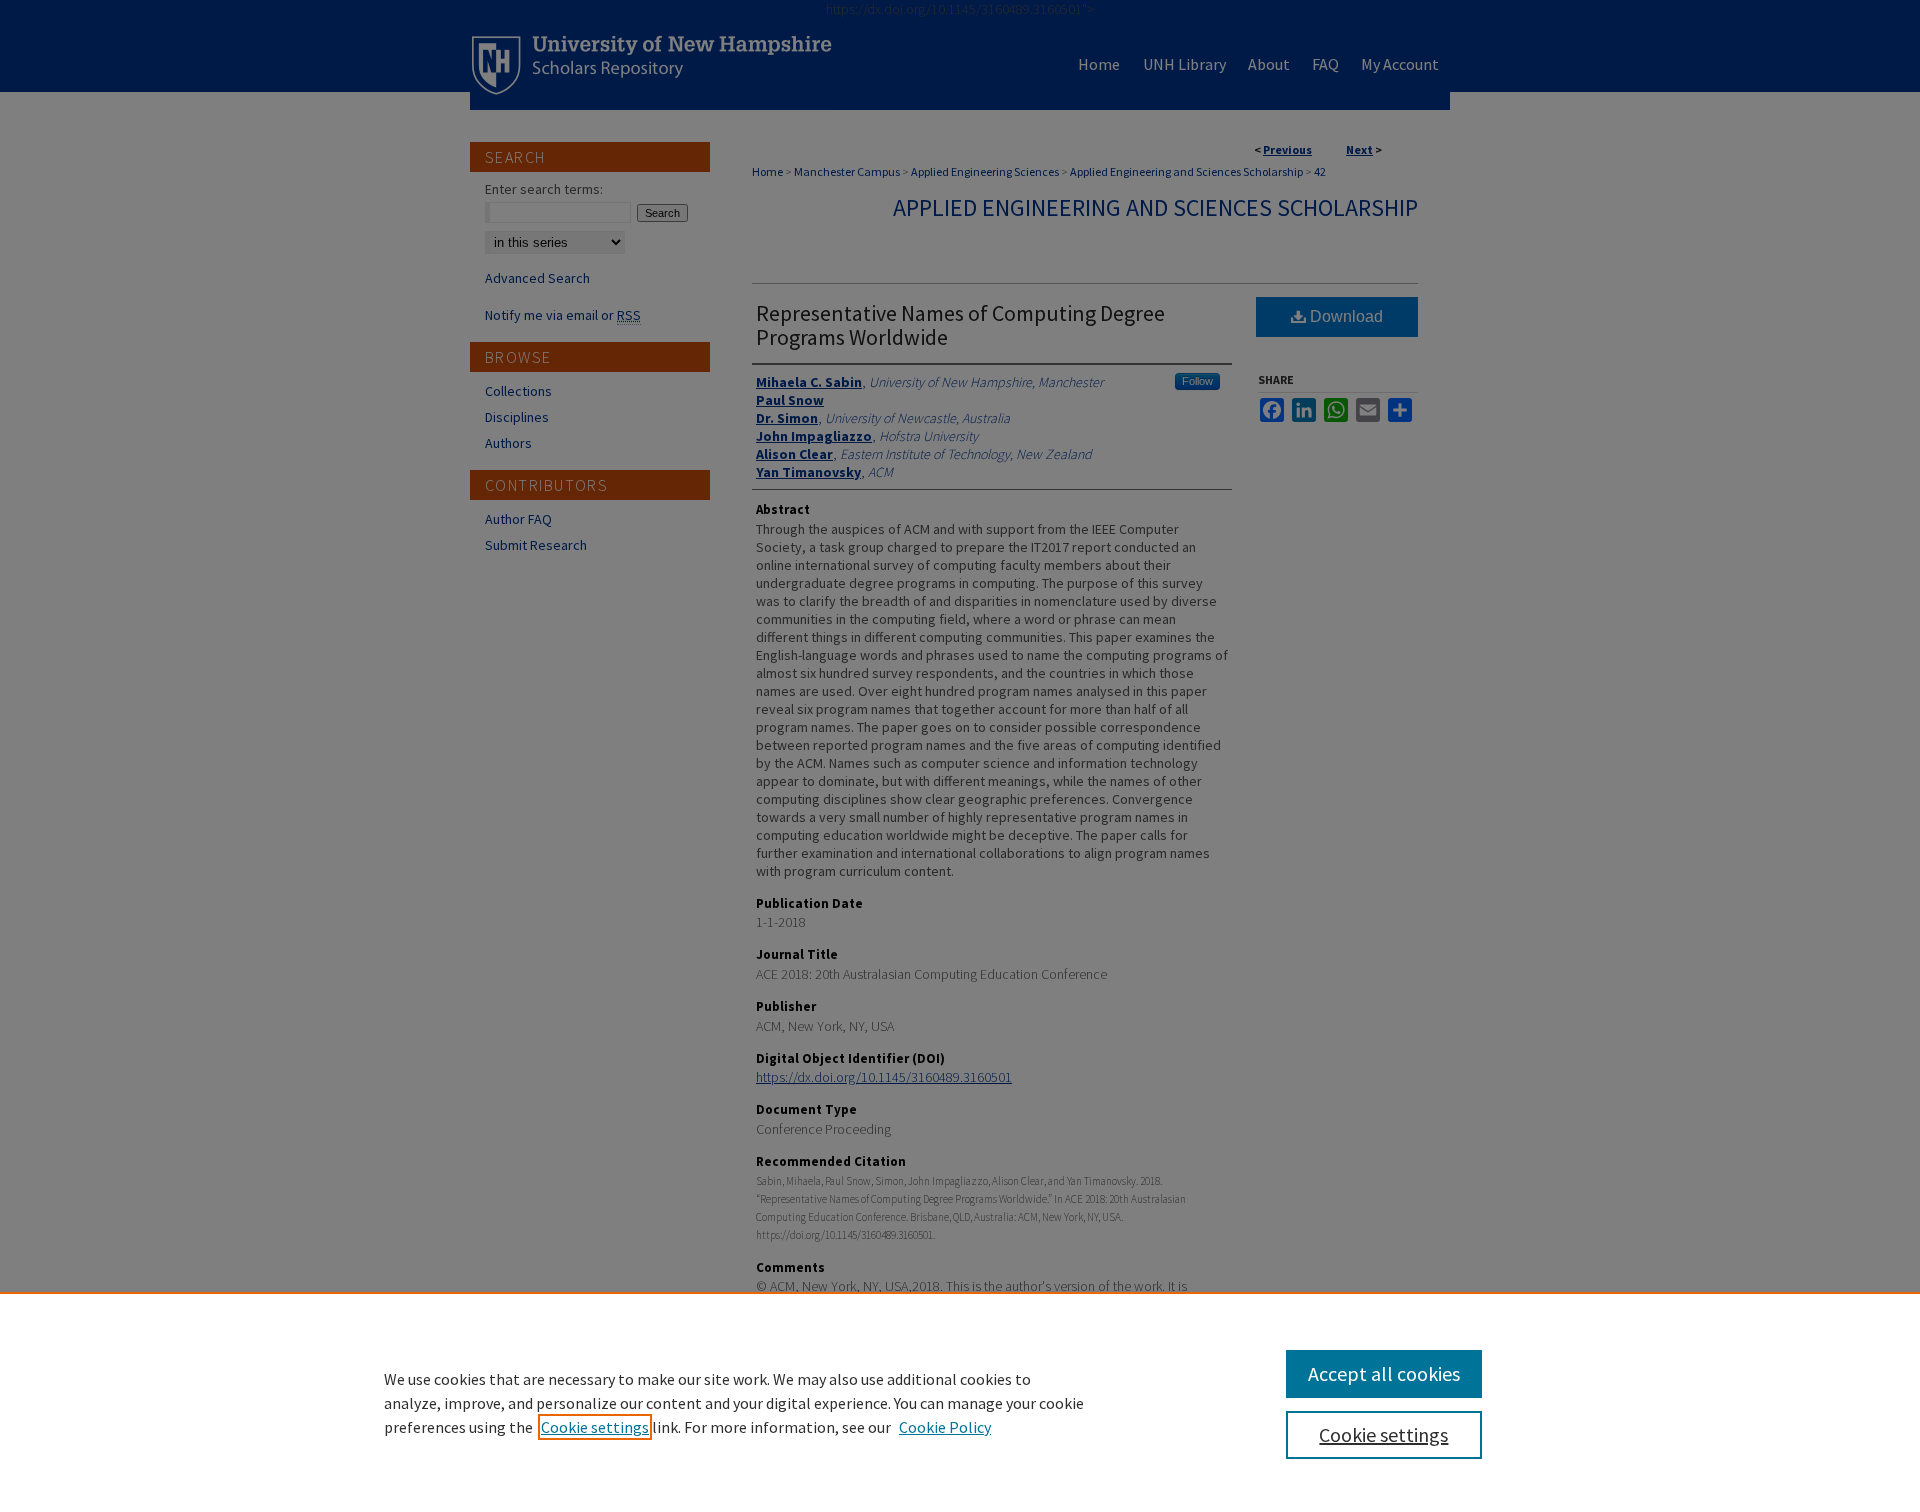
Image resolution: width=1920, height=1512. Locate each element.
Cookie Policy (945, 1427)
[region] (960, 1402)
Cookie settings (595, 1427)
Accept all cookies (1384, 1373)
